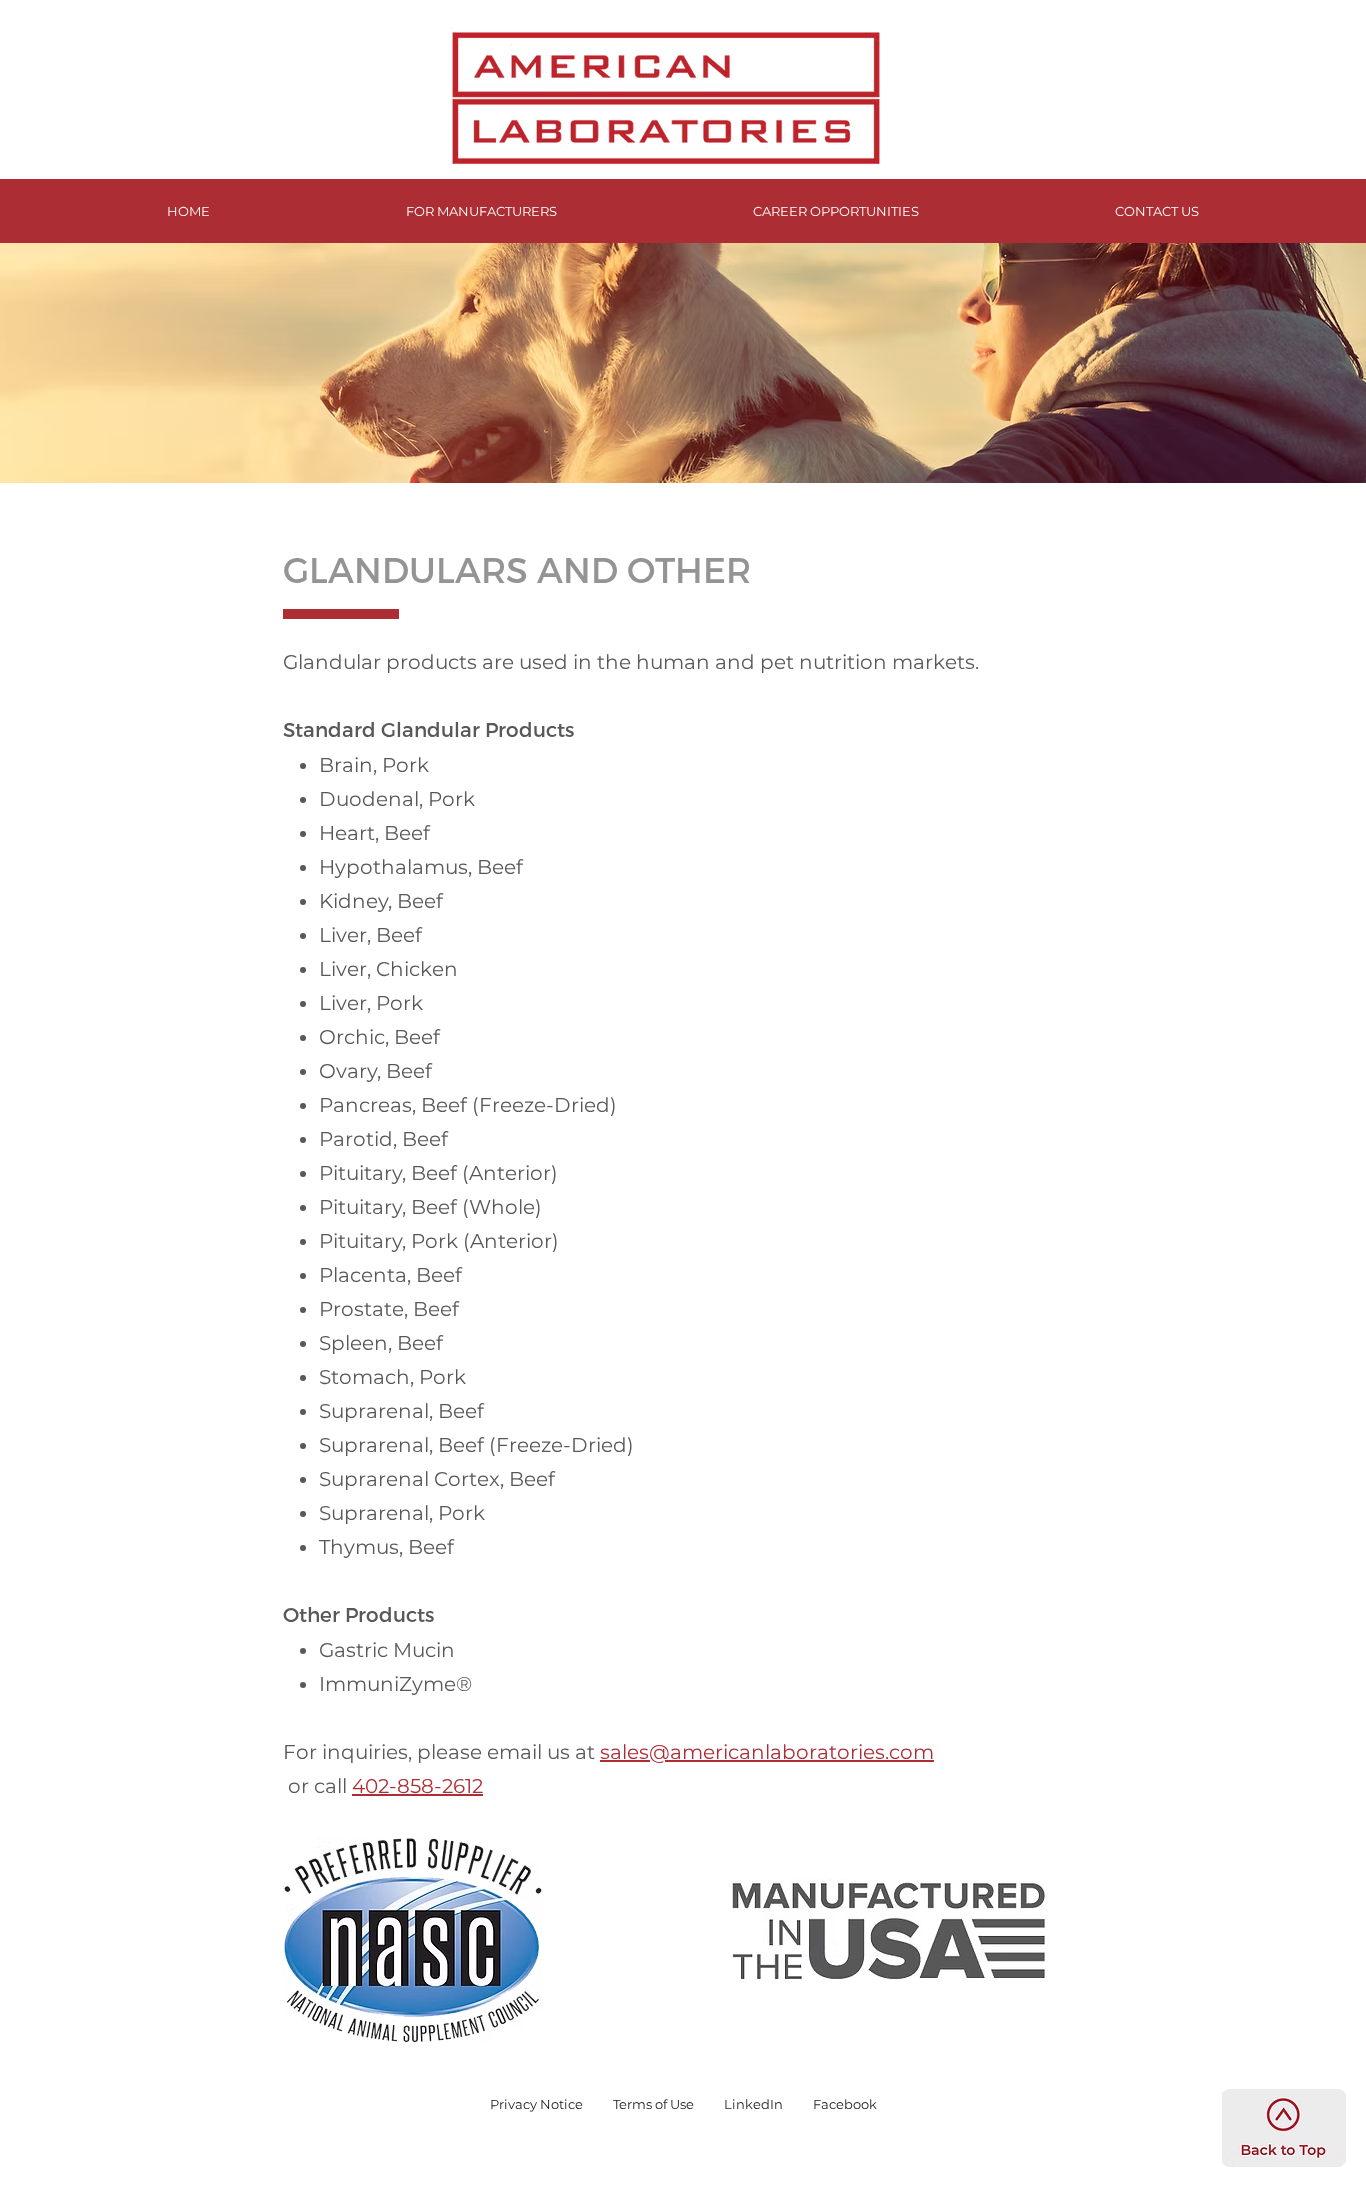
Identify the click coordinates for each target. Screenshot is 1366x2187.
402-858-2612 (417, 1786)
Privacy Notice (536, 2104)
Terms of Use (653, 2104)
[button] (480, 211)
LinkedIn (753, 2104)
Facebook (845, 2104)
